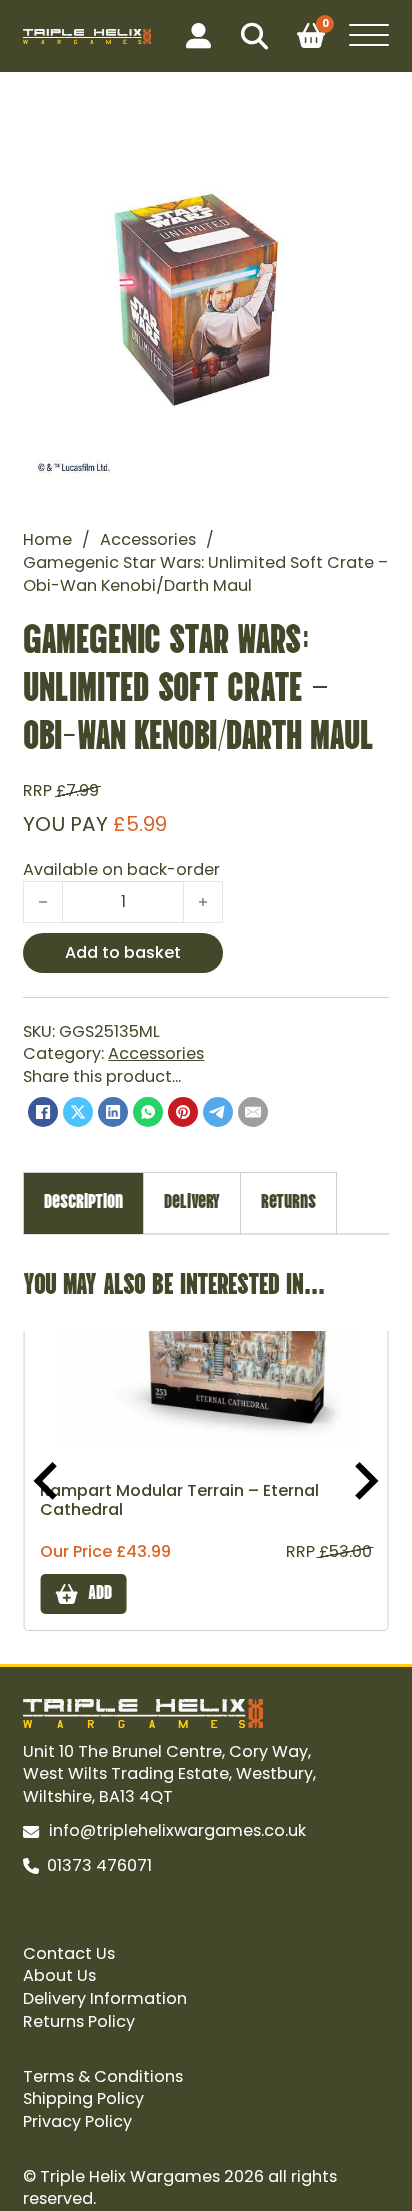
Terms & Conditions (103, 2077)
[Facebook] (43, 1112)
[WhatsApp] (148, 1112)
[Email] (253, 1112)
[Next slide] (364, 1481)
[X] (78, 1112)
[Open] (369, 36)
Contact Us (69, 1954)
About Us (59, 1976)
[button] (362, 145)
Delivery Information (105, 1999)
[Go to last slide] (48, 1481)
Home (47, 540)
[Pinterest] (183, 1112)
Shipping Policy (83, 2099)
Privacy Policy (77, 2122)
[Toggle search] (254, 36)
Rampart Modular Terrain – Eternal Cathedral (179, 1500)
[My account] (198, 36)
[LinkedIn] (113, 1112)
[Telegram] (218, 1112)
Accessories (148, 540)
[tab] (83, 1202)
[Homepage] (87, 36)
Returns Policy (79, 2022)
